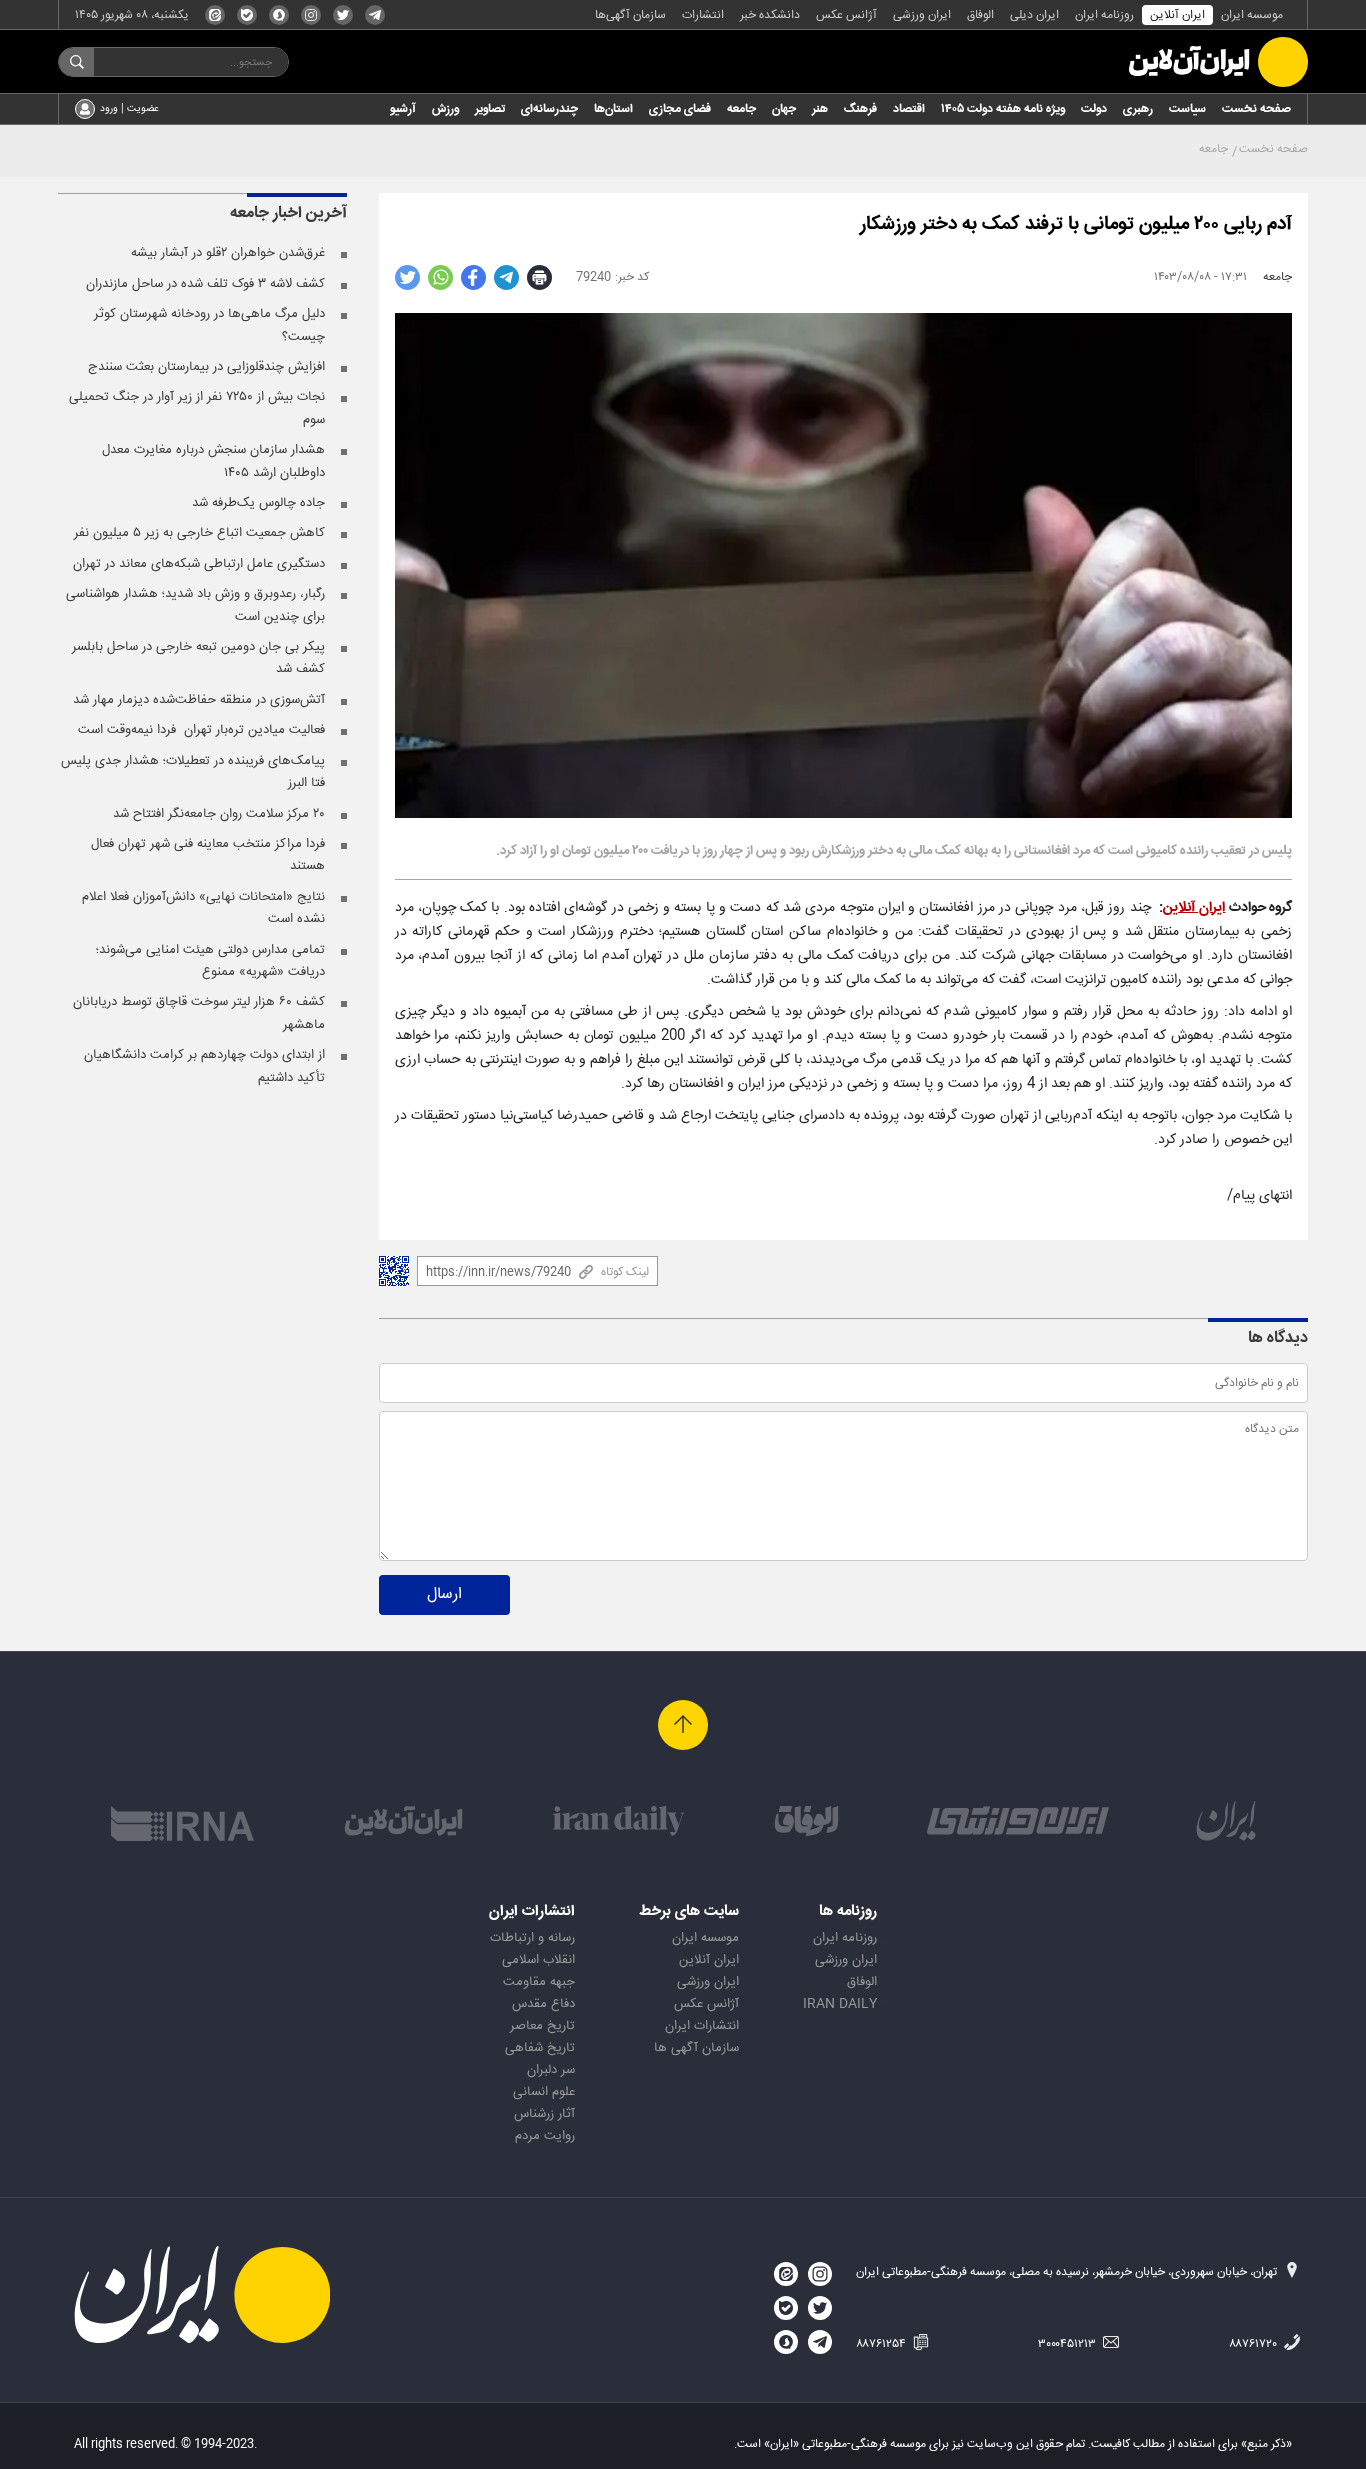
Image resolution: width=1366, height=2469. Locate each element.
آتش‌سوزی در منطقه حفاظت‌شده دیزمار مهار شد (199, 700)
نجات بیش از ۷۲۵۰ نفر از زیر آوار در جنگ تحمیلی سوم (197, 408)
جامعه (741, 109)
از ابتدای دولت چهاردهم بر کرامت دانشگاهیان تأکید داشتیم (204, 1066)
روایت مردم (545, 2136)
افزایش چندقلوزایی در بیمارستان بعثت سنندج (206, 367)
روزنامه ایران (1104, 15)
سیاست (1187, 109)
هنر (820, 109)
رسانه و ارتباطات (532, 1938)
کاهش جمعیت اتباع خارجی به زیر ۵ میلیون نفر (199, 533)
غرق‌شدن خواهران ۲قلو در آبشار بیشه (228, 253)
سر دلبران (551, 2070)
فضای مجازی (680, 109)
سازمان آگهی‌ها (630, 15)
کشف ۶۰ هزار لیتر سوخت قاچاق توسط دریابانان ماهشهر (199, 1013)
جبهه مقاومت (539, 1982)
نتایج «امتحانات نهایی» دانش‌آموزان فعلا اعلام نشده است (203, 908)
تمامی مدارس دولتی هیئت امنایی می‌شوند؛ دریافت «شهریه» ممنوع (210, 961)
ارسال (444, 1594)
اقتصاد (909, 109)
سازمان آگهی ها (696, 2048)
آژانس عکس (846, 15)
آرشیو (403, 109)
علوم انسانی (544, 2092)
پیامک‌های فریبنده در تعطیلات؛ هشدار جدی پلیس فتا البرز (193, 772)
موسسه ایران (1252, 15)
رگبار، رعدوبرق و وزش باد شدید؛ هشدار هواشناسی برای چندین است (195, 605)
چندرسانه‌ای (549, 109)
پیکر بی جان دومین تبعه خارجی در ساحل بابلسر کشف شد (198, 658)
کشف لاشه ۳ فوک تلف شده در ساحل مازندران (205, 284)
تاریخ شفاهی (540, 2048)
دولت (1094, 109)
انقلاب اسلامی (538, 1960)
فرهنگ (860, 109)
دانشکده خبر (770, 15)
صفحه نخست (1256, 109)
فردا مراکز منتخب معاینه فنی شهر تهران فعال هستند (208, 855)
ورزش (445, 109)
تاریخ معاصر (542, 2026)
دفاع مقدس (543, 2004)
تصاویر (490, 109)
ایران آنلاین (1177, 15)
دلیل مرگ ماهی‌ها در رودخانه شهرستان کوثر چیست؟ (209, 325)
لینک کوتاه (625, 1272)
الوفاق (980, 15)
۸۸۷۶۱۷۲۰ (1254, 2344)
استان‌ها (613, 109)
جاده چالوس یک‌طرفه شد (258, 503)
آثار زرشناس (544, 2114)
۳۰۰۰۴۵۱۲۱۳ (1068, 2344)
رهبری (1138, 109)
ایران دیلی (1034, 15)
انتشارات (703, 15)
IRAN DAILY (840, 2004)
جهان (784, 109)
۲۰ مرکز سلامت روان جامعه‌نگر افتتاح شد (219, 814)
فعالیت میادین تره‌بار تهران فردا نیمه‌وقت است (201, 730)
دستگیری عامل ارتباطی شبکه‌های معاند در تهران (199, 564)
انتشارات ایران (702, 2026)
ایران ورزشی (922, 15)
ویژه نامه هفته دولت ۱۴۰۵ (1003, 109)
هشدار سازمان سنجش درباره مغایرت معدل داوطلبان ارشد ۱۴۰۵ (213, 461)
